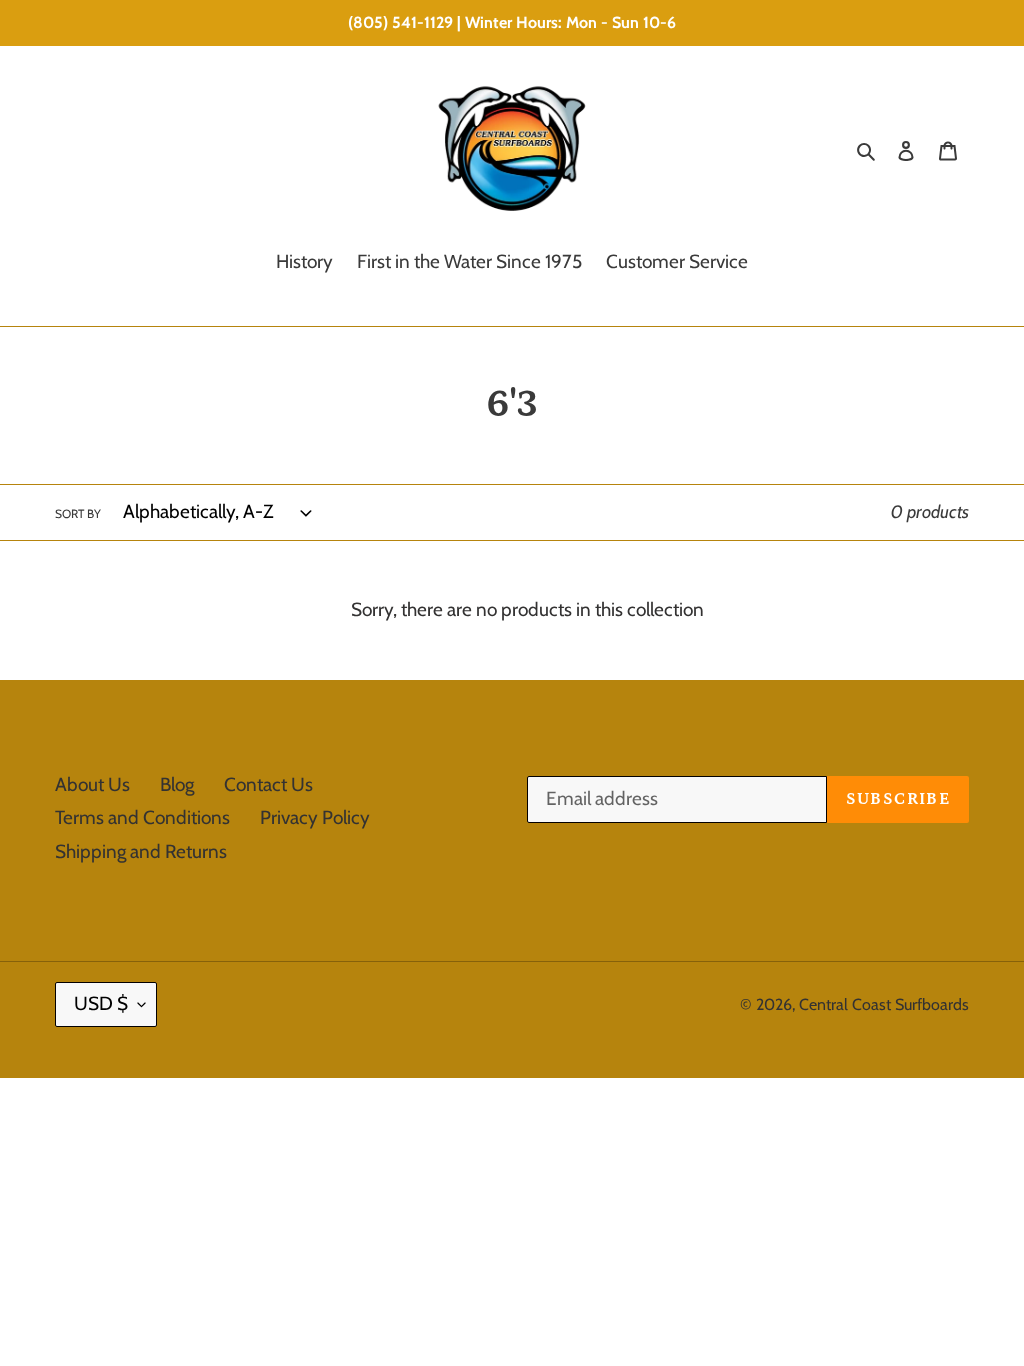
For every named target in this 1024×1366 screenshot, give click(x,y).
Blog (177, 784)
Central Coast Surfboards (884, 1004)
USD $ (101, 1003)
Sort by (78, 513)
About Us (92, 784)
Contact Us (268, 784)
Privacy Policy (315, 817)
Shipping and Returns (141, 851)
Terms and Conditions (142, 817)
